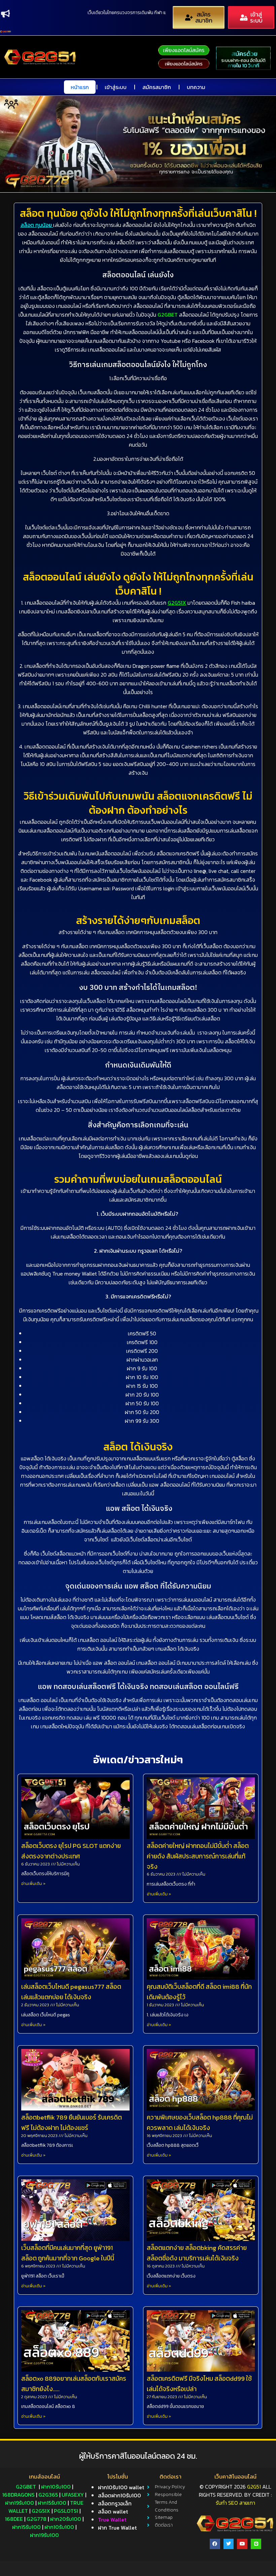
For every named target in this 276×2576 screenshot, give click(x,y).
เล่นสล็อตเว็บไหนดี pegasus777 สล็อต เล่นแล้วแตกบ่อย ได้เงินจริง (71, 1992)
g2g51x (41, 2511)
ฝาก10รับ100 (56, 2487)
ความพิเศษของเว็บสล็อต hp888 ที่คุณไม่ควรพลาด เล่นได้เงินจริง (200, 2123)
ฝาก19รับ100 (20, 2503)
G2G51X (177, 603)
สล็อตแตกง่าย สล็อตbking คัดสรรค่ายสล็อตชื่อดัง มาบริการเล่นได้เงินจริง (197, 2253)
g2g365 (48, 2495)
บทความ (196, 87)
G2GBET (168, 315)
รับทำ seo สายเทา (235, 2503)
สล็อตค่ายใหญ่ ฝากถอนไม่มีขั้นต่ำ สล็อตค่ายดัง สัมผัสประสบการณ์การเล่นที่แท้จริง (198, 1856)
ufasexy (73, 2495)
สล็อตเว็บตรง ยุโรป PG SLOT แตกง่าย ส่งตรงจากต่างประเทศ (71, 1851)
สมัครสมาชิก (157, 87)
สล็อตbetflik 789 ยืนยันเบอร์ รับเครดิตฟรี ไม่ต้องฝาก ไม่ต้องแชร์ (72, 2123)
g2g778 (37, 2519)
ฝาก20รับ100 (66, 2519)
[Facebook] (215, 2544)
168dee (14, 2519)
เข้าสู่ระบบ (116, 87)
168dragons (19, 2495)
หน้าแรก (80, 87)
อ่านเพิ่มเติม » (33, 1884)
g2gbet (26, 2487)
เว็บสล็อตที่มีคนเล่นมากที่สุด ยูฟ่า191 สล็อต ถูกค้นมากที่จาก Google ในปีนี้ (68, 2253)
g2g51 (254, 2487)
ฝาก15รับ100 (52, 2503)
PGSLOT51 (66, 2511)
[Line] (256, 2544)
